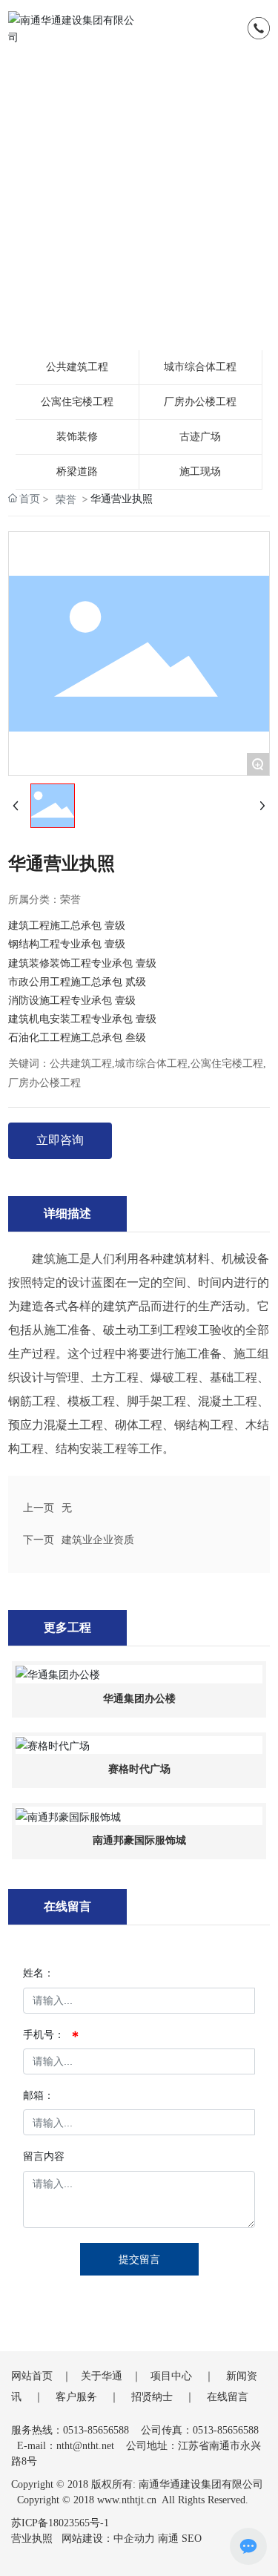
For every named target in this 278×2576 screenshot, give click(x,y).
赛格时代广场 (139, 1769)
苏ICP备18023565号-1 (60, 2523)
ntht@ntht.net (85, 2446)
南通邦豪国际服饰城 (139, 1840)
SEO (192, 2539)
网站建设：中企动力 (108, 2539)
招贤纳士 (152, 2397)
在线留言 (228, 2397)
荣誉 (66, 499)
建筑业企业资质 (98, 1540)
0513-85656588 (96, 2430)
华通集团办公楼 (139, 1699)
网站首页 (32, 2376)
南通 (168, 2539)
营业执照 (32, 2539)
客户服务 (76, 2397)
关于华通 (102, 2376)
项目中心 (171, 2376)
